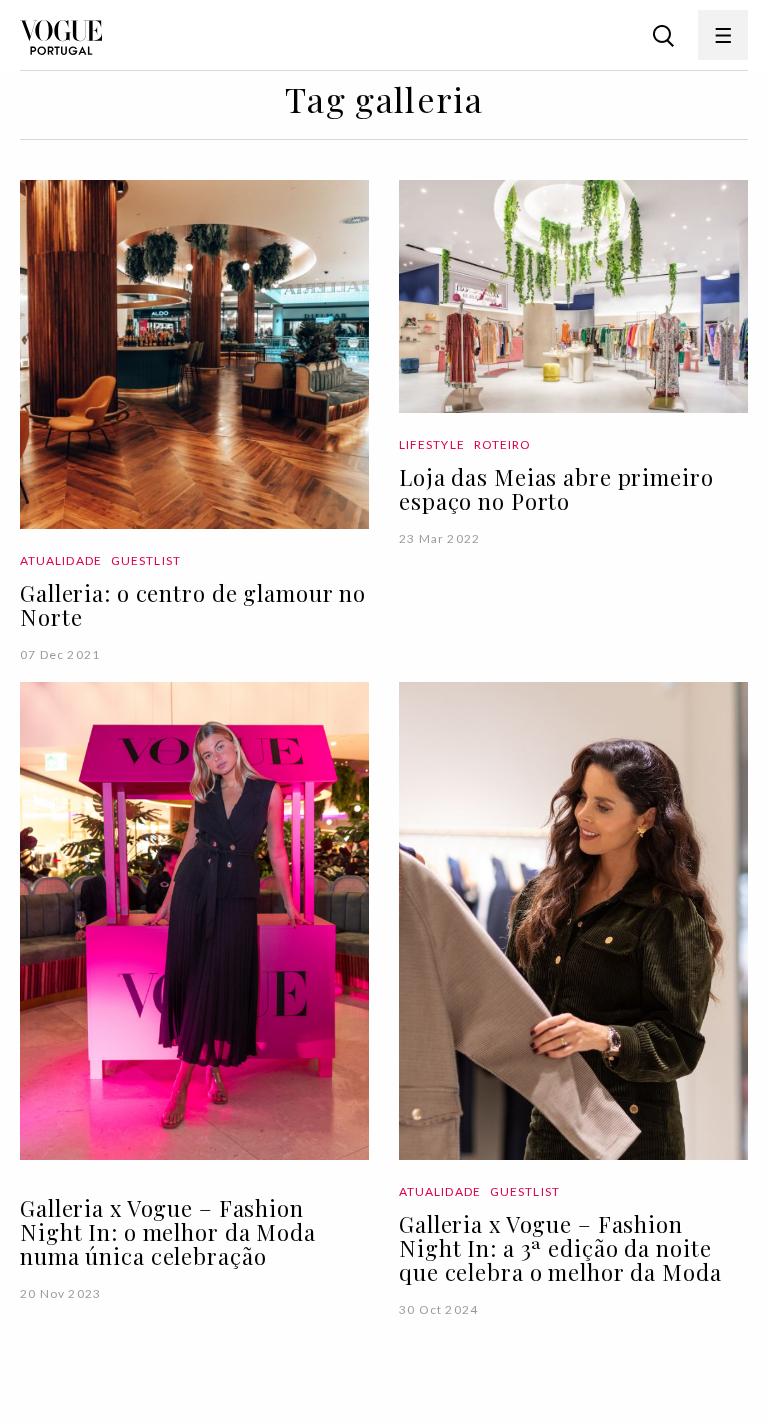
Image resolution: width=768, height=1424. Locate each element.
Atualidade (61, 560)
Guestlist (146, 560)
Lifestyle (432, 444)
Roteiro (503, 444)
